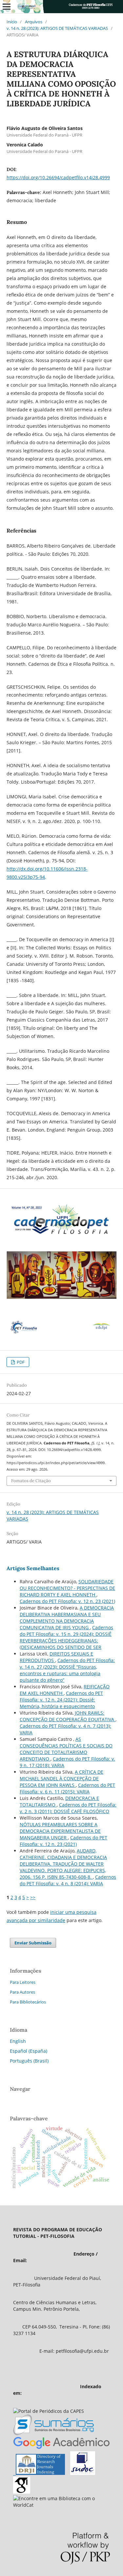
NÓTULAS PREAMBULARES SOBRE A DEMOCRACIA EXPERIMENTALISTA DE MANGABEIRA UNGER (60, 1831)
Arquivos (34, 22)
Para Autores (22, 1992)
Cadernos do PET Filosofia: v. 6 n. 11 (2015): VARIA (67, 1788)
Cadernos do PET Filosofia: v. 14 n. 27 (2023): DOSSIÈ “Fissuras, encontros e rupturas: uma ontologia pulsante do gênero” (67, 1670)
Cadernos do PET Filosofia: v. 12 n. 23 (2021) (67, 1601)
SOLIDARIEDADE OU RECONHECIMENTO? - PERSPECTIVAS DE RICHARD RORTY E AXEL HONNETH (67, 1588)
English (18, 2041)
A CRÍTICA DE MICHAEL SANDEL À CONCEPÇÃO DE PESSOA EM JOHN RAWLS (61, 1778)
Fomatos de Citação (31, 1481)
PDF (20, 1362)
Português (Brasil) (29, 2061)
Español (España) (29, 2051)
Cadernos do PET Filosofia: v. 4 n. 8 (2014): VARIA (68, 1880)
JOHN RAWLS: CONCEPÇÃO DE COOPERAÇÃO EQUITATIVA (68, 1716)
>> (33, 1897)
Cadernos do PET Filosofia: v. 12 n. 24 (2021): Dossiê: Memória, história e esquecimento (61, 1700)
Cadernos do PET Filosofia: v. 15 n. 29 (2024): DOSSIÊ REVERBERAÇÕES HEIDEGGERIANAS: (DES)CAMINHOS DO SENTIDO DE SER (66, 1637)
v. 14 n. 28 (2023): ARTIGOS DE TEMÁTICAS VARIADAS (57, 28)
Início (12, 22)
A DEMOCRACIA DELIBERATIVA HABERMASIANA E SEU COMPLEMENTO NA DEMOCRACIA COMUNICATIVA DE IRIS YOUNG (67, 1618)
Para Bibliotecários (28, 2002)
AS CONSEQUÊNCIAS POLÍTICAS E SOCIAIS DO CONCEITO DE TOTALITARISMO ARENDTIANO (66, 1749)
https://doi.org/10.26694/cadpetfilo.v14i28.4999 (58, 177)
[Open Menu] (7, 7)
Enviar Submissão (33, 1943)
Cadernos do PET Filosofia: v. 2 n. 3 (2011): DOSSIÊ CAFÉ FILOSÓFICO (68, 1808)
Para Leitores (23, 1982)
